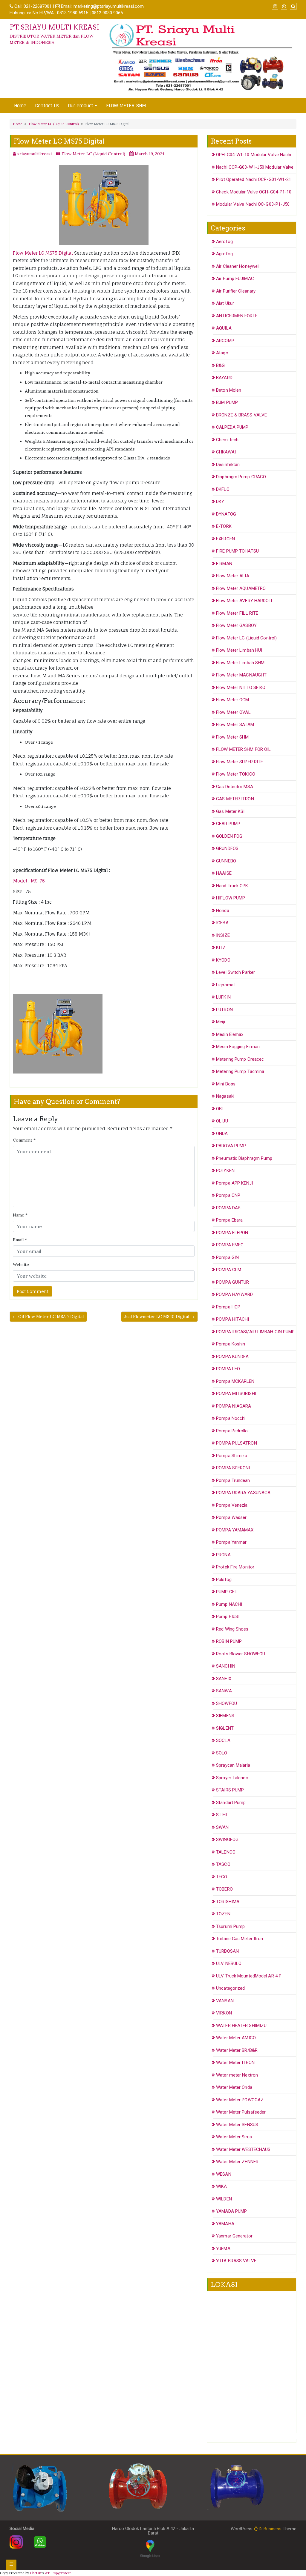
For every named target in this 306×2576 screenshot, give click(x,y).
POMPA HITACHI (232, 1319)
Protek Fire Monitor (235, 1567)
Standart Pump (231, 1803)
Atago (222, 353)
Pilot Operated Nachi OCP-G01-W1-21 (254, 179)
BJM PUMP (227, 402)
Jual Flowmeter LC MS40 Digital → (159, 1317)
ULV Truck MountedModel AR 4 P (249, 1976)
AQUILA (224, 328)
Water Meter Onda (234, 2087)
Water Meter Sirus (234, 2137)
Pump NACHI (229, 1604)
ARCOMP (225, 341)
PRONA (223, 1555)
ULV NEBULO (229, 1963)
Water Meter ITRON (235, 2063)
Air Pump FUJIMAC (235, 279)
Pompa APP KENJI (235, 1183)
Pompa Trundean (233, 1480)
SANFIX (224, 1679)
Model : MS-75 (29, 881)
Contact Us (47, 106)
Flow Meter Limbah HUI (239, 650)
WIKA (221, 2186)
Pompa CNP (228, 1195)
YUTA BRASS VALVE (236, 2261)
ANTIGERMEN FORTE (237, 316)
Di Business (270, 2529)
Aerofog (224, 242)
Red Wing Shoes (232, 1629)
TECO (222, 1877)
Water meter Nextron (237, 2075)
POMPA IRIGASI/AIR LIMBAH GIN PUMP (255, 1332)
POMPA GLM (229, 1270)
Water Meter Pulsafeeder (241, 2112)
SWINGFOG (227, 1840)
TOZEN (223, 1914)
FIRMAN (224, 564)
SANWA (224, 1691)
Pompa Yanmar (231, 1542)
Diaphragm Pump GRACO (241, 477)
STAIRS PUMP (230, 1790)
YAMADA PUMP (231, 2211)
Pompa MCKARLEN (235, 1381)
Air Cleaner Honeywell (238, 266)
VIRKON (224, 2013)
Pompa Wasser (231, 1517)
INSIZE (223, 935)
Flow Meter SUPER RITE (240, 762)
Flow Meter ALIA (233, 576)
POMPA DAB (228, 1208)
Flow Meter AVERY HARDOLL (245, 601)
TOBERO (224, 1889)
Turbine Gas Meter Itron (240, 1939)
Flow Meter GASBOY (236, 625)
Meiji (221, 1022)
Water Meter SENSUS (237, 2125)
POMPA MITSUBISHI (236, 1394)
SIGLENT (225, 1728)
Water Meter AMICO (236, 2038)
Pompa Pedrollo (232, 1431)
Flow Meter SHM (232, 737)
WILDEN (224, 2199)
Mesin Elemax (230, 1034)
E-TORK (224, 526)
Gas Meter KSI (230, 811)
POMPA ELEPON (232, 1233)
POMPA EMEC (230, 1245)
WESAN (224, 2174)
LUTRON (224, 1010)
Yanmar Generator (234, 2236)
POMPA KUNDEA (232, 1357)
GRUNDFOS (227, 848)
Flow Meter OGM (232, 700)
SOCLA (223, 1740)
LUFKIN (223, 997)
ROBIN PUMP (229, 1641)
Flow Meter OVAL (233, 712)
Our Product (81, 106)
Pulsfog (224, 1580)
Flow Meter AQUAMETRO (241, 588)
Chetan (36, 2573)
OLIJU (222, 1121)
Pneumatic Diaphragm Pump (244, 1158)
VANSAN (225, 2001)
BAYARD (224, 378)
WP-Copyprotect (58, 2573)
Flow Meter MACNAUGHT (241, 675)
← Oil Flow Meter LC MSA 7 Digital (48, 1317)
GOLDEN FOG (229, 836)
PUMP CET (227, 1592)
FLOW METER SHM (126, 106)
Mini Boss (226, 1084)
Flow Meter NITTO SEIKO (241, 688)
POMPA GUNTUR (232, 1282)
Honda (223, 911)
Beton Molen (229, 390)
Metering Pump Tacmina (240, 1071)
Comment (24, 1140)
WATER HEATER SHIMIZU (241, 2026)
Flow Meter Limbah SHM (240, 663)
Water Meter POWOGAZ (240, 2100)
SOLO (222, 1753)
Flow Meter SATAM (235, 725)
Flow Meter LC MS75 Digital (43, 253)
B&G (220, 365)
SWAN (222, 1827)
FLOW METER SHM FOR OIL (243, 749)
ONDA (222, 1134)
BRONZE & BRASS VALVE (241, 415)
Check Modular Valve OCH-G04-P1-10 (254, 192)
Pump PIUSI (228, 1617)
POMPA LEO (228, 1369)
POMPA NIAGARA (234, 1406)
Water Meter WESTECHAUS (243, 2149)
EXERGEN (225, 539)
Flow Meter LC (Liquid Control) (54, 124)
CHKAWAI (226, 452)
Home (20, 106)
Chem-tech (227, 440)
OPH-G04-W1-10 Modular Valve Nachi (254, 155)
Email (20, 1240)
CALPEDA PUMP (232, 427)
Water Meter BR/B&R (237, 2050)
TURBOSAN (227, 1951)
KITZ (221, 948)
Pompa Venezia (232, 1505)
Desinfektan (228, 465)
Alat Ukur (225, 303)
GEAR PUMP (228, 824)
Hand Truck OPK (232, 886)
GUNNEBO (226, 861)
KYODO (223, 960)
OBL (220, 1109)
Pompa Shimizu (232, 1456)
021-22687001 (38, 6)
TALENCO (226, 1852)
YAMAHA (225, 2224)
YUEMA (223, 2249)
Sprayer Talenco (232, 1778)
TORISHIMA (228, 1902)
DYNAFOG (226, 514)
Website (21, 1265)
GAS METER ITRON (235, 799)
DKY (220, 502)
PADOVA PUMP (231, 1146)
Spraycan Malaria (233, 1765)
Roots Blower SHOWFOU (241, 1654)
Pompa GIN (227, 1257)
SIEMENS (225, 1716)
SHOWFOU (227, 1703)
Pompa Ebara (229, 1220)
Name (20, 1215)
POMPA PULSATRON (237, 1443)
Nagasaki (225, 1096)
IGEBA (222, 923)
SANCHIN (226, 1666)
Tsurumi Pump (230, 1926)
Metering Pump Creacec (240, 1059)
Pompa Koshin (231, 1344)
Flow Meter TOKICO (236, 774)
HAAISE (224, 873)
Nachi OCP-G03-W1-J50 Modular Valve (255, 167)
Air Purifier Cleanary (236, 291)
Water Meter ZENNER (237, 2162)
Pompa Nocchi (231, 1418)
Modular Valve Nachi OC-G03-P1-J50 (253, 204)
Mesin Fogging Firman (238, 1047)
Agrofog (224, 254)
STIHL (222, 1815)
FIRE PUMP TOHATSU (237, 551)
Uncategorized (230, 1988)
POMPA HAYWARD (234, 1294)
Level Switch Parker (235, 972)
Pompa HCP (228, 1307)
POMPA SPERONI (233, 1468)
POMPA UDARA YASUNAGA (243, 1493)
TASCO (223, 1864)
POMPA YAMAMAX (235, 1530)
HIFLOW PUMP (231, 898)
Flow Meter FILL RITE (237, 613)
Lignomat (225, 985)
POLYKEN (225, 1171)
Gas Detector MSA (235, 787)
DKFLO (223, 489)
